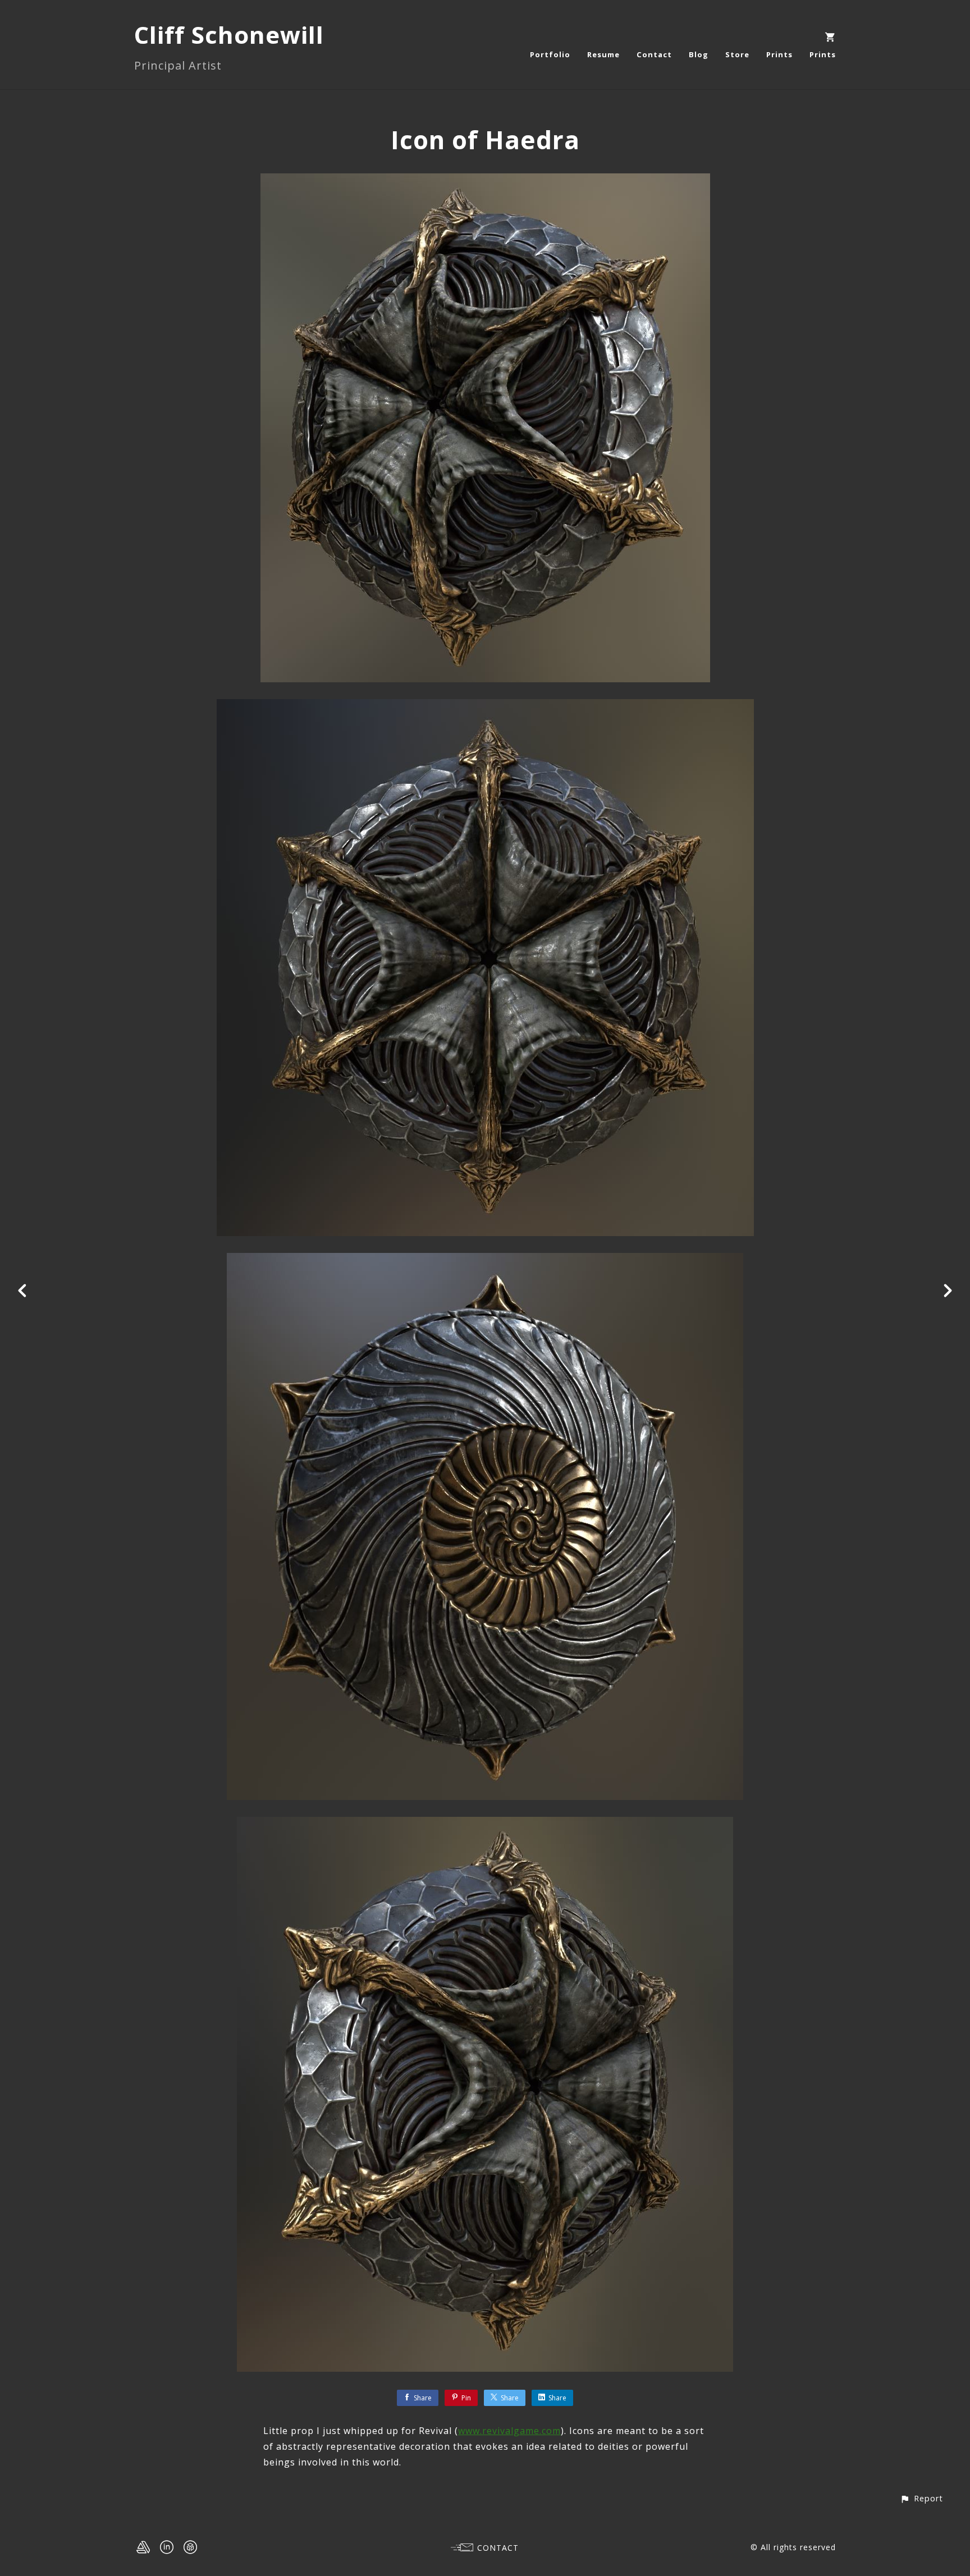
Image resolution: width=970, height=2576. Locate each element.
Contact (654, 54)
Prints (779, 54)
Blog (699, 54)
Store (737, 54)
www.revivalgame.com (509, 2431)
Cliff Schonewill (229, 35)
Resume (603, 54)
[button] (921, 2498)
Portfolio (550, 54)
